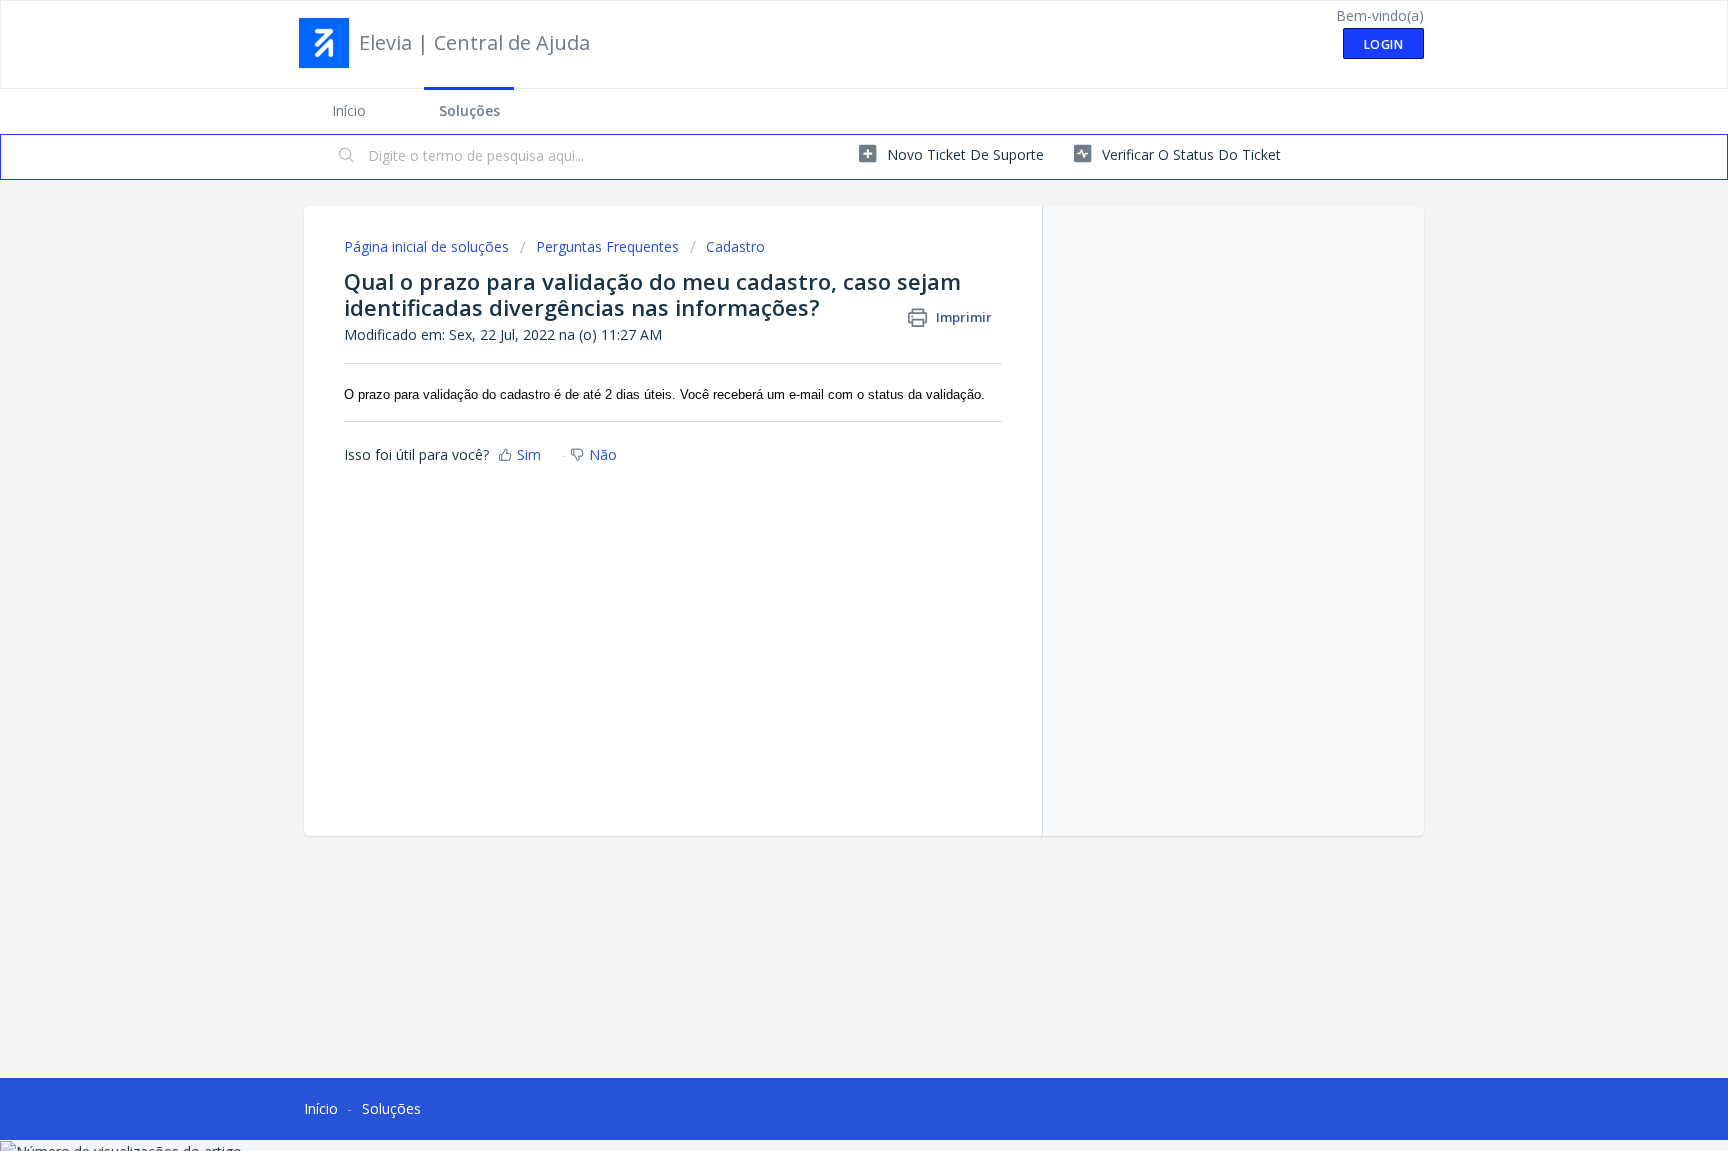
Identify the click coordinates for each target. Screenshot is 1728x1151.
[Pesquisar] (347, 157)
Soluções (469, 110)
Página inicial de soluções (428, 246)
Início (349, 110)
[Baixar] (827, 314)
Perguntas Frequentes (607, 246)
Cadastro (735, 246)
